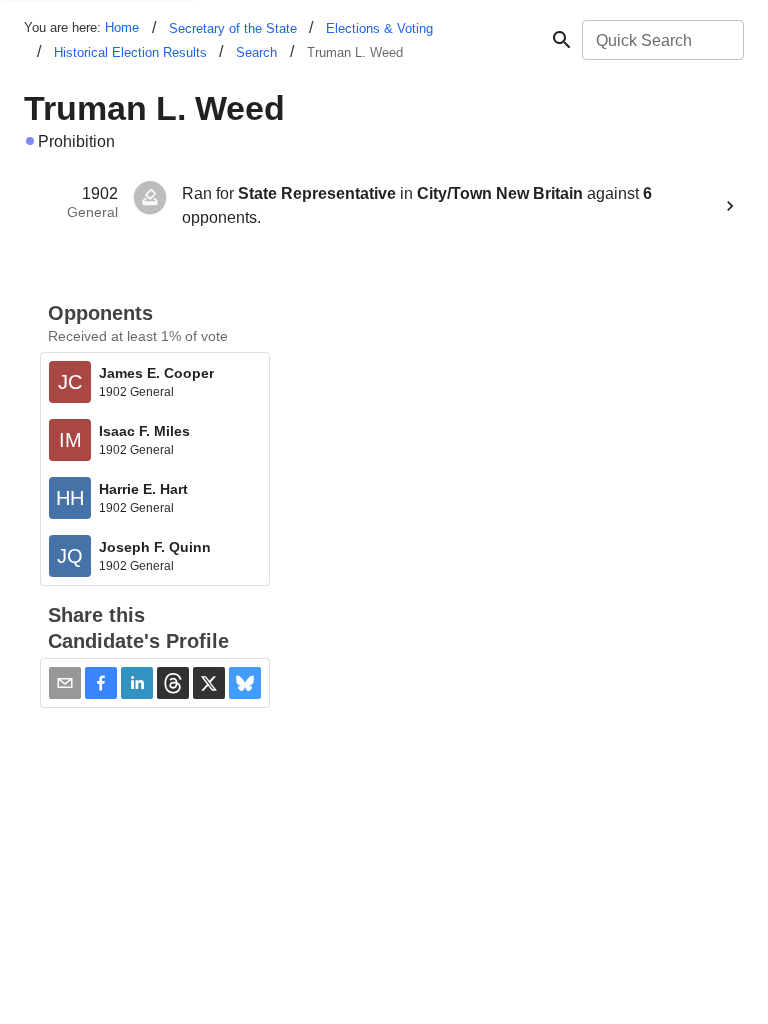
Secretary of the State (233, 28)
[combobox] (661, 40)
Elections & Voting (379, 28)
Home (122, 27)
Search (256, 52)
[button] (101, 683)
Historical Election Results (130, 52)
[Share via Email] (65, 683)
